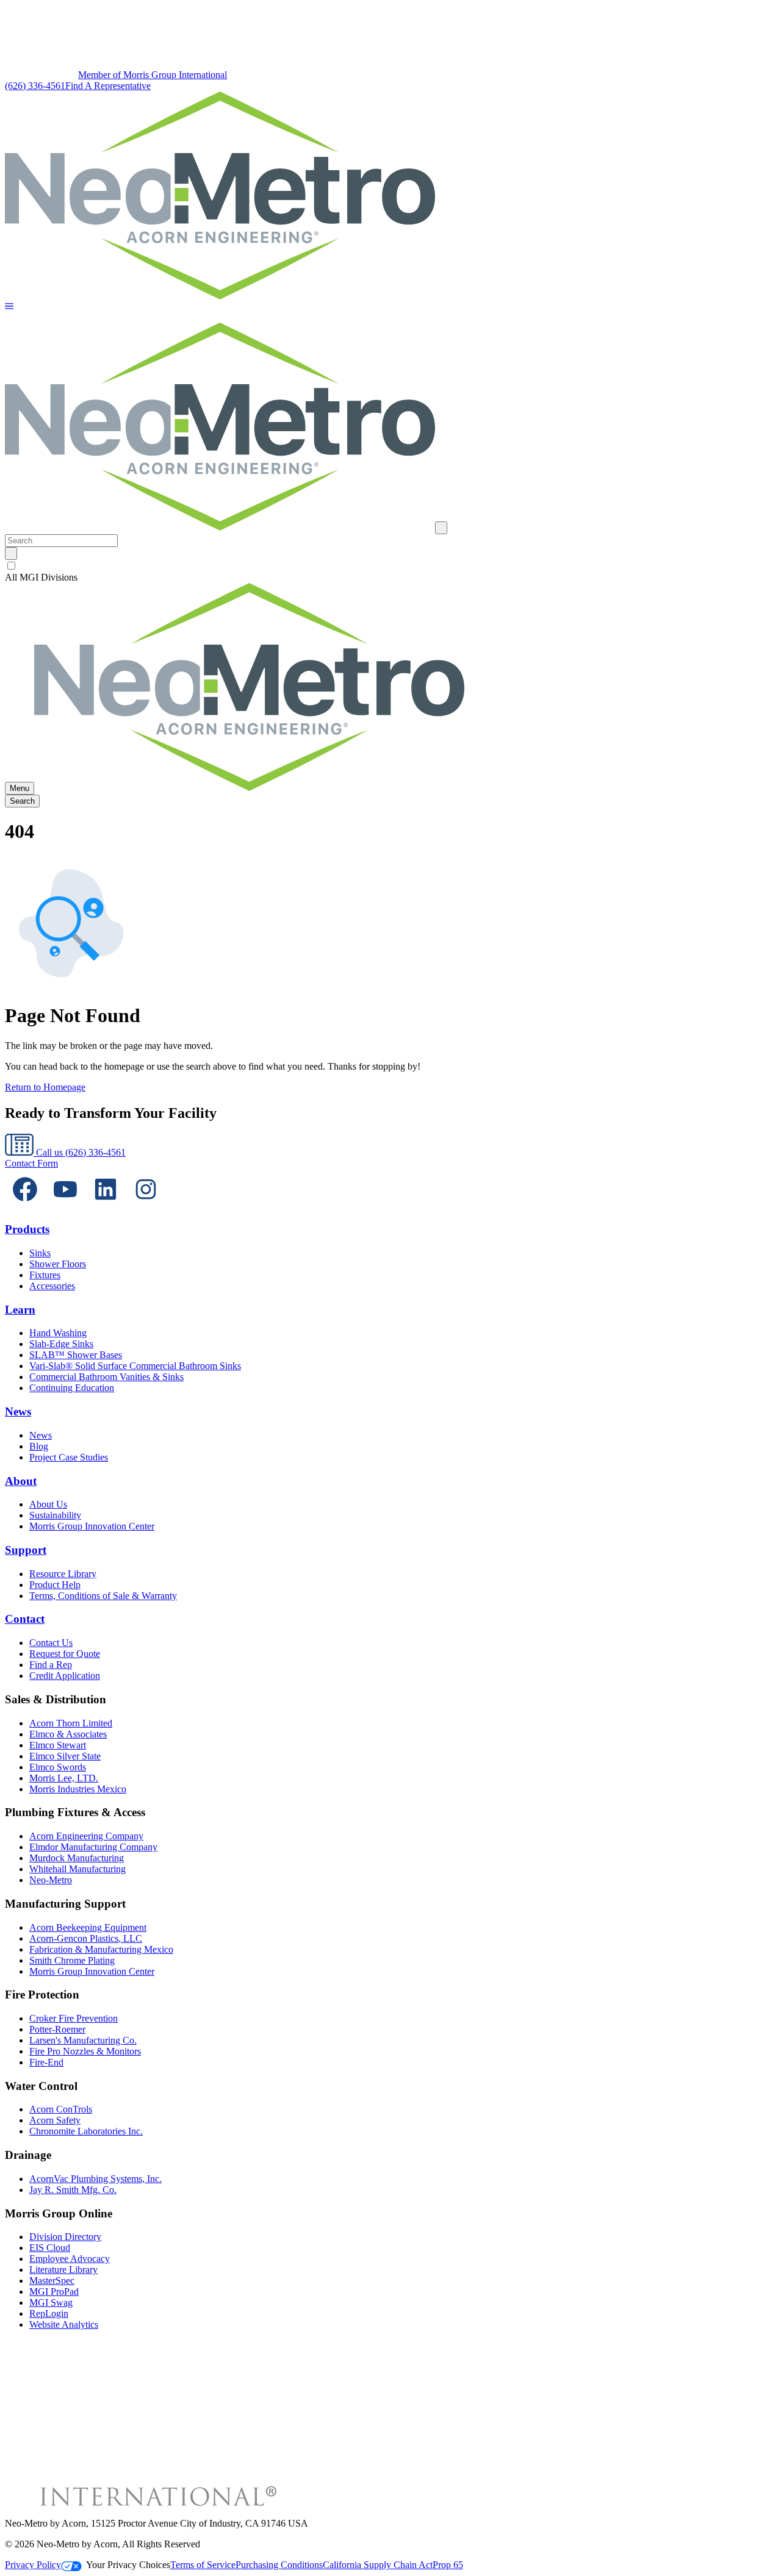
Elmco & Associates (68, 1734)
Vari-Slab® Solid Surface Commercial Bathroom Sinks (135, 1366)
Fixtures (45, 1275)
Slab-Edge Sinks (61, 1344)
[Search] (11, 553)
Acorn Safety (55, 2120)
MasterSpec (52, 2281)
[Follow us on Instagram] (146, 1206)
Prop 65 (448, 2565)
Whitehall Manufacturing (77, 1869)
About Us (48, 1504)
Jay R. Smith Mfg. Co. (73, 2190)
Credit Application (65, 1676)
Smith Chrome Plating (72, 1960)
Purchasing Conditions (279, 2565)
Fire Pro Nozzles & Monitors (85, 2051)
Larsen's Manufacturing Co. (83, 2040)
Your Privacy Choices (128, 2565)
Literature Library (63, 2270)
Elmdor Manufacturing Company (93, 1847)
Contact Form (31, 1163)
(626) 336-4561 (35, 86)
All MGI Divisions (41, 577)
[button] (9, 307)
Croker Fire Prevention (74, 2018)
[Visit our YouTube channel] (65, 1206)
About (21, 1481)
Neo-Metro (51, 1880)
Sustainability (55, 1515)
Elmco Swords (58, 1767)
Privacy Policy (33, 2565)
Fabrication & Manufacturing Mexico (101, 1949)
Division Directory (65, 2237)
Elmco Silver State (65, 1756)
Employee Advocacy (70, 2259)
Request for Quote (65, 1654)
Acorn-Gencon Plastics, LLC (86, 1938)
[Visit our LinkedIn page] (106, 1206)
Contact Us (51, 1643)
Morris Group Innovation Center (92, 1526)
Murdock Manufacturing (77, 1858)
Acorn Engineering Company (86, 1836)
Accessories (52, 1286)
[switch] (11, 566)
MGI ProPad (54, 2292)
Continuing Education (72, 1388)
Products (27, 1229)
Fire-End (46, 2062)
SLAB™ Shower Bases (76, 1355)
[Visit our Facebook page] (25, 1206)
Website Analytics (64, 2324)
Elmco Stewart (58, 1745)
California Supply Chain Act (378, 2565)
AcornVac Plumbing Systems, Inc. (95, 2179)
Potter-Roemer (57, 2029)
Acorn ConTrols (61, 2109)
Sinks (40, 1253)
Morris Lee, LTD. (64, 1778)
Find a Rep (51, 1665)
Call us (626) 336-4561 (80, 1152)
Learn (20, 1310)
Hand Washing (58, 1333)
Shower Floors (58, 1264)
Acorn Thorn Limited (71, 1723)
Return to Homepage (45, 1087)
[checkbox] (390, 566)
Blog (39, 1446)
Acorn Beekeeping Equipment (88, 1927)
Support (26, 1550)
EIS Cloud (50, 2248)
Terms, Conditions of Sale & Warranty (103, 1596)
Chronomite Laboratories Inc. (86, 2131)
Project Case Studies (69, 1457)
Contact (25, 1619)
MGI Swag (51, 2302)
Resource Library (63, 1574)
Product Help (55, 1585)
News (18, 1411)
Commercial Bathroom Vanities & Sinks (106, 1377)
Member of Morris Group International (153, 75)
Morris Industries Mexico (78, 1789)
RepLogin (49, 2313)
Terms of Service (203, 2565)
